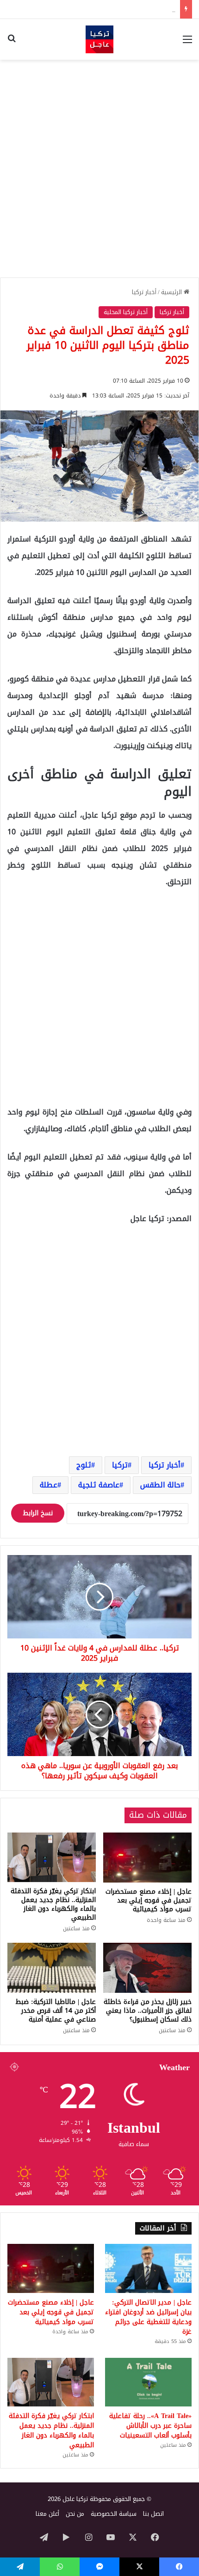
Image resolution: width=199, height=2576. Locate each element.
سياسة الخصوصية (114, 2514)
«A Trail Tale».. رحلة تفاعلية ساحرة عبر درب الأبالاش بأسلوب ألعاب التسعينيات (150, 2426)
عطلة (49, 1485)
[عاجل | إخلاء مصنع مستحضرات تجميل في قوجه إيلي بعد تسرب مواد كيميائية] (147, 1858)
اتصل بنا (153, 2514)
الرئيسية (172, 292)
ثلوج (84, 1465)
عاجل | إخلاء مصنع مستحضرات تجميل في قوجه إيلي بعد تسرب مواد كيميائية (149, 1900)
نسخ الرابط (38, 1513)
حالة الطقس (160, 1485)
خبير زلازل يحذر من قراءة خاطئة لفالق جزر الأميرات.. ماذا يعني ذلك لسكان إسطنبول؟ (148, 2011)
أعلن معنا (47, 2514)
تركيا (120, 1465)
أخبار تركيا (144, 292)
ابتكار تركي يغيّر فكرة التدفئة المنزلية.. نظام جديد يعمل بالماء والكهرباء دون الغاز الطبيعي (53, 1904)
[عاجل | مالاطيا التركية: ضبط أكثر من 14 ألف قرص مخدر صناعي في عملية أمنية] (52, 1968)
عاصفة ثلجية (99, 1485)
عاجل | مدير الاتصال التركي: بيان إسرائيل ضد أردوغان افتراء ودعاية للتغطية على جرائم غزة (148, 2317)
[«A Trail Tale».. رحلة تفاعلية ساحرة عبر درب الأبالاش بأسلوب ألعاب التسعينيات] (148, 2382)
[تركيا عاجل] (99, 39)
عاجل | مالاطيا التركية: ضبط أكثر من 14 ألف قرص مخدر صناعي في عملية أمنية (56, 2011)
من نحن (75, 2514)
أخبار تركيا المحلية (126, 312)
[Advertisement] (99, 169)
